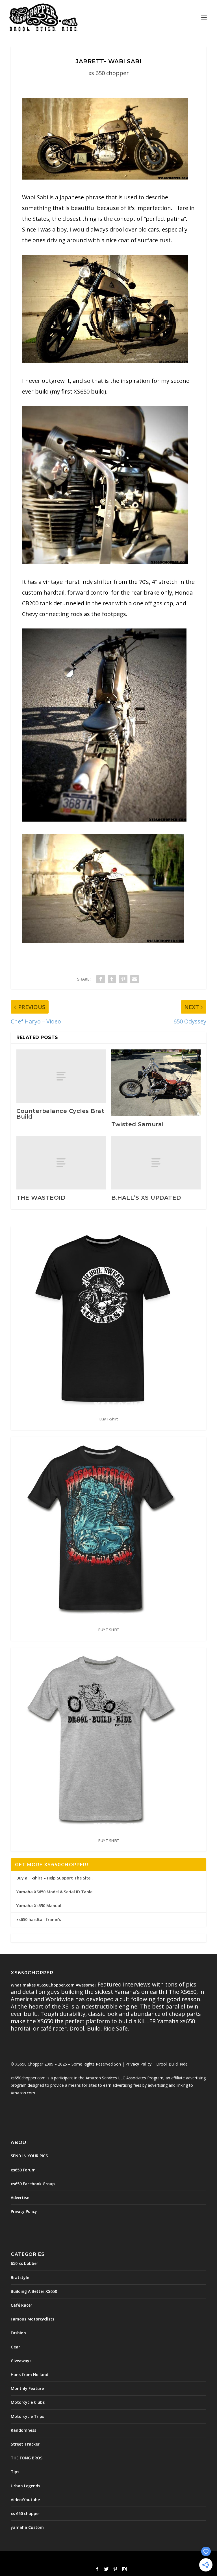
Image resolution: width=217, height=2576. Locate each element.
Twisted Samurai (137, 1124)
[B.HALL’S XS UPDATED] (156, 1163)
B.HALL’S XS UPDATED (146, 1198)
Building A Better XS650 (34, 2291)
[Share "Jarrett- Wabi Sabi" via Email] (134, 979)
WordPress (149, 2559)
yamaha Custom (27, 2527)
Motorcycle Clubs (28, 2402)
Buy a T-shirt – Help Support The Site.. (55, 1878)
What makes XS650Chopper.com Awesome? (54, 1985)
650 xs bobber (24, 2263)
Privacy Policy (139, 2064)
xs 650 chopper (109, 73)
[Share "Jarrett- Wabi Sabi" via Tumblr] (112, 979)
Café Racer (21, 2305)
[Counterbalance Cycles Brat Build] (61, 1076)
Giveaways (21, 2361)
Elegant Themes (96, 2559)
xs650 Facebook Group (33, 2184)
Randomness (23, 2430)
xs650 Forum (23, 2170)
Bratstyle (20, 2277)
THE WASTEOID (41, 1198)
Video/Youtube (25, 2500)
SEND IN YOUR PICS (29, 2156)
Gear (15, 2347)
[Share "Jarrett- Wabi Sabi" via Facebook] (101, 979)
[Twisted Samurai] (156, 1083)
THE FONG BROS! (27, 2458)
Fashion (18, 2333)
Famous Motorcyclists (32, 2319)
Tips (15, 2472)
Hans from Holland (30, 2375)
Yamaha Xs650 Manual (39, 1906)
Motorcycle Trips (27, 2416)
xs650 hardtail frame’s (39, 1919)
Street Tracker (25, 2444)
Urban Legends (25, 2486)
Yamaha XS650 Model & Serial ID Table (54, 1892)
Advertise (20, 2198)
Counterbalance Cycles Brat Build (60, 1114)
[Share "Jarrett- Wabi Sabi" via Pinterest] (123, 979)
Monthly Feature (27, 2388)
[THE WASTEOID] (61, 1163)
